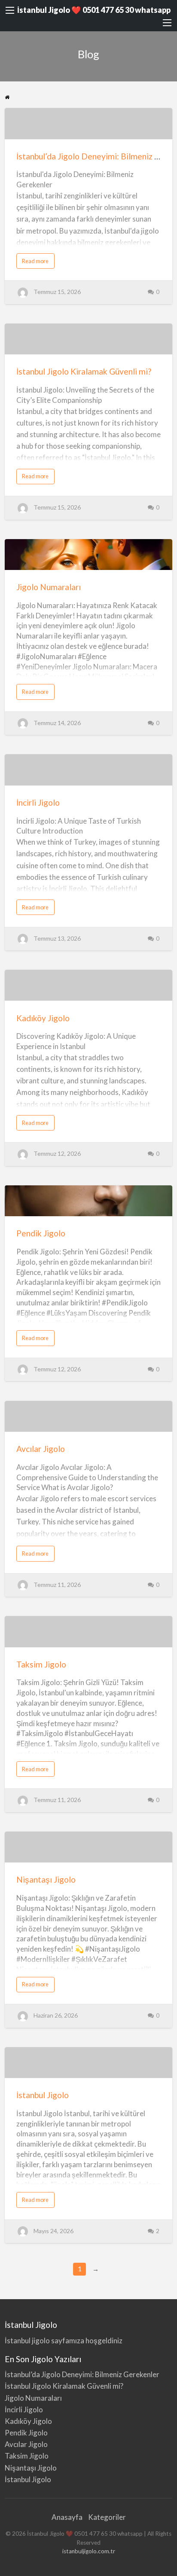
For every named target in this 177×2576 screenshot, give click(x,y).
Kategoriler (107, 2517)
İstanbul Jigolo (43, 2095)
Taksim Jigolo (41, 1664)
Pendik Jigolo (41, 1233)
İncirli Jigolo (38, 802)
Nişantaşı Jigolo (46, 1879)
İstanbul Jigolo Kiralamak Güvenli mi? (84, 371)
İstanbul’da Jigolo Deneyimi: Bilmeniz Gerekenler (82, 2374)
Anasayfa (67, 2517)
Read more (37, 263)
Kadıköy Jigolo (43, 1018)
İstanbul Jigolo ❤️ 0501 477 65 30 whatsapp (94, 10)
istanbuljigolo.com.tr (89, 2551)
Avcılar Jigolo (41, 1449)
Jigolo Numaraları (49, 587)
